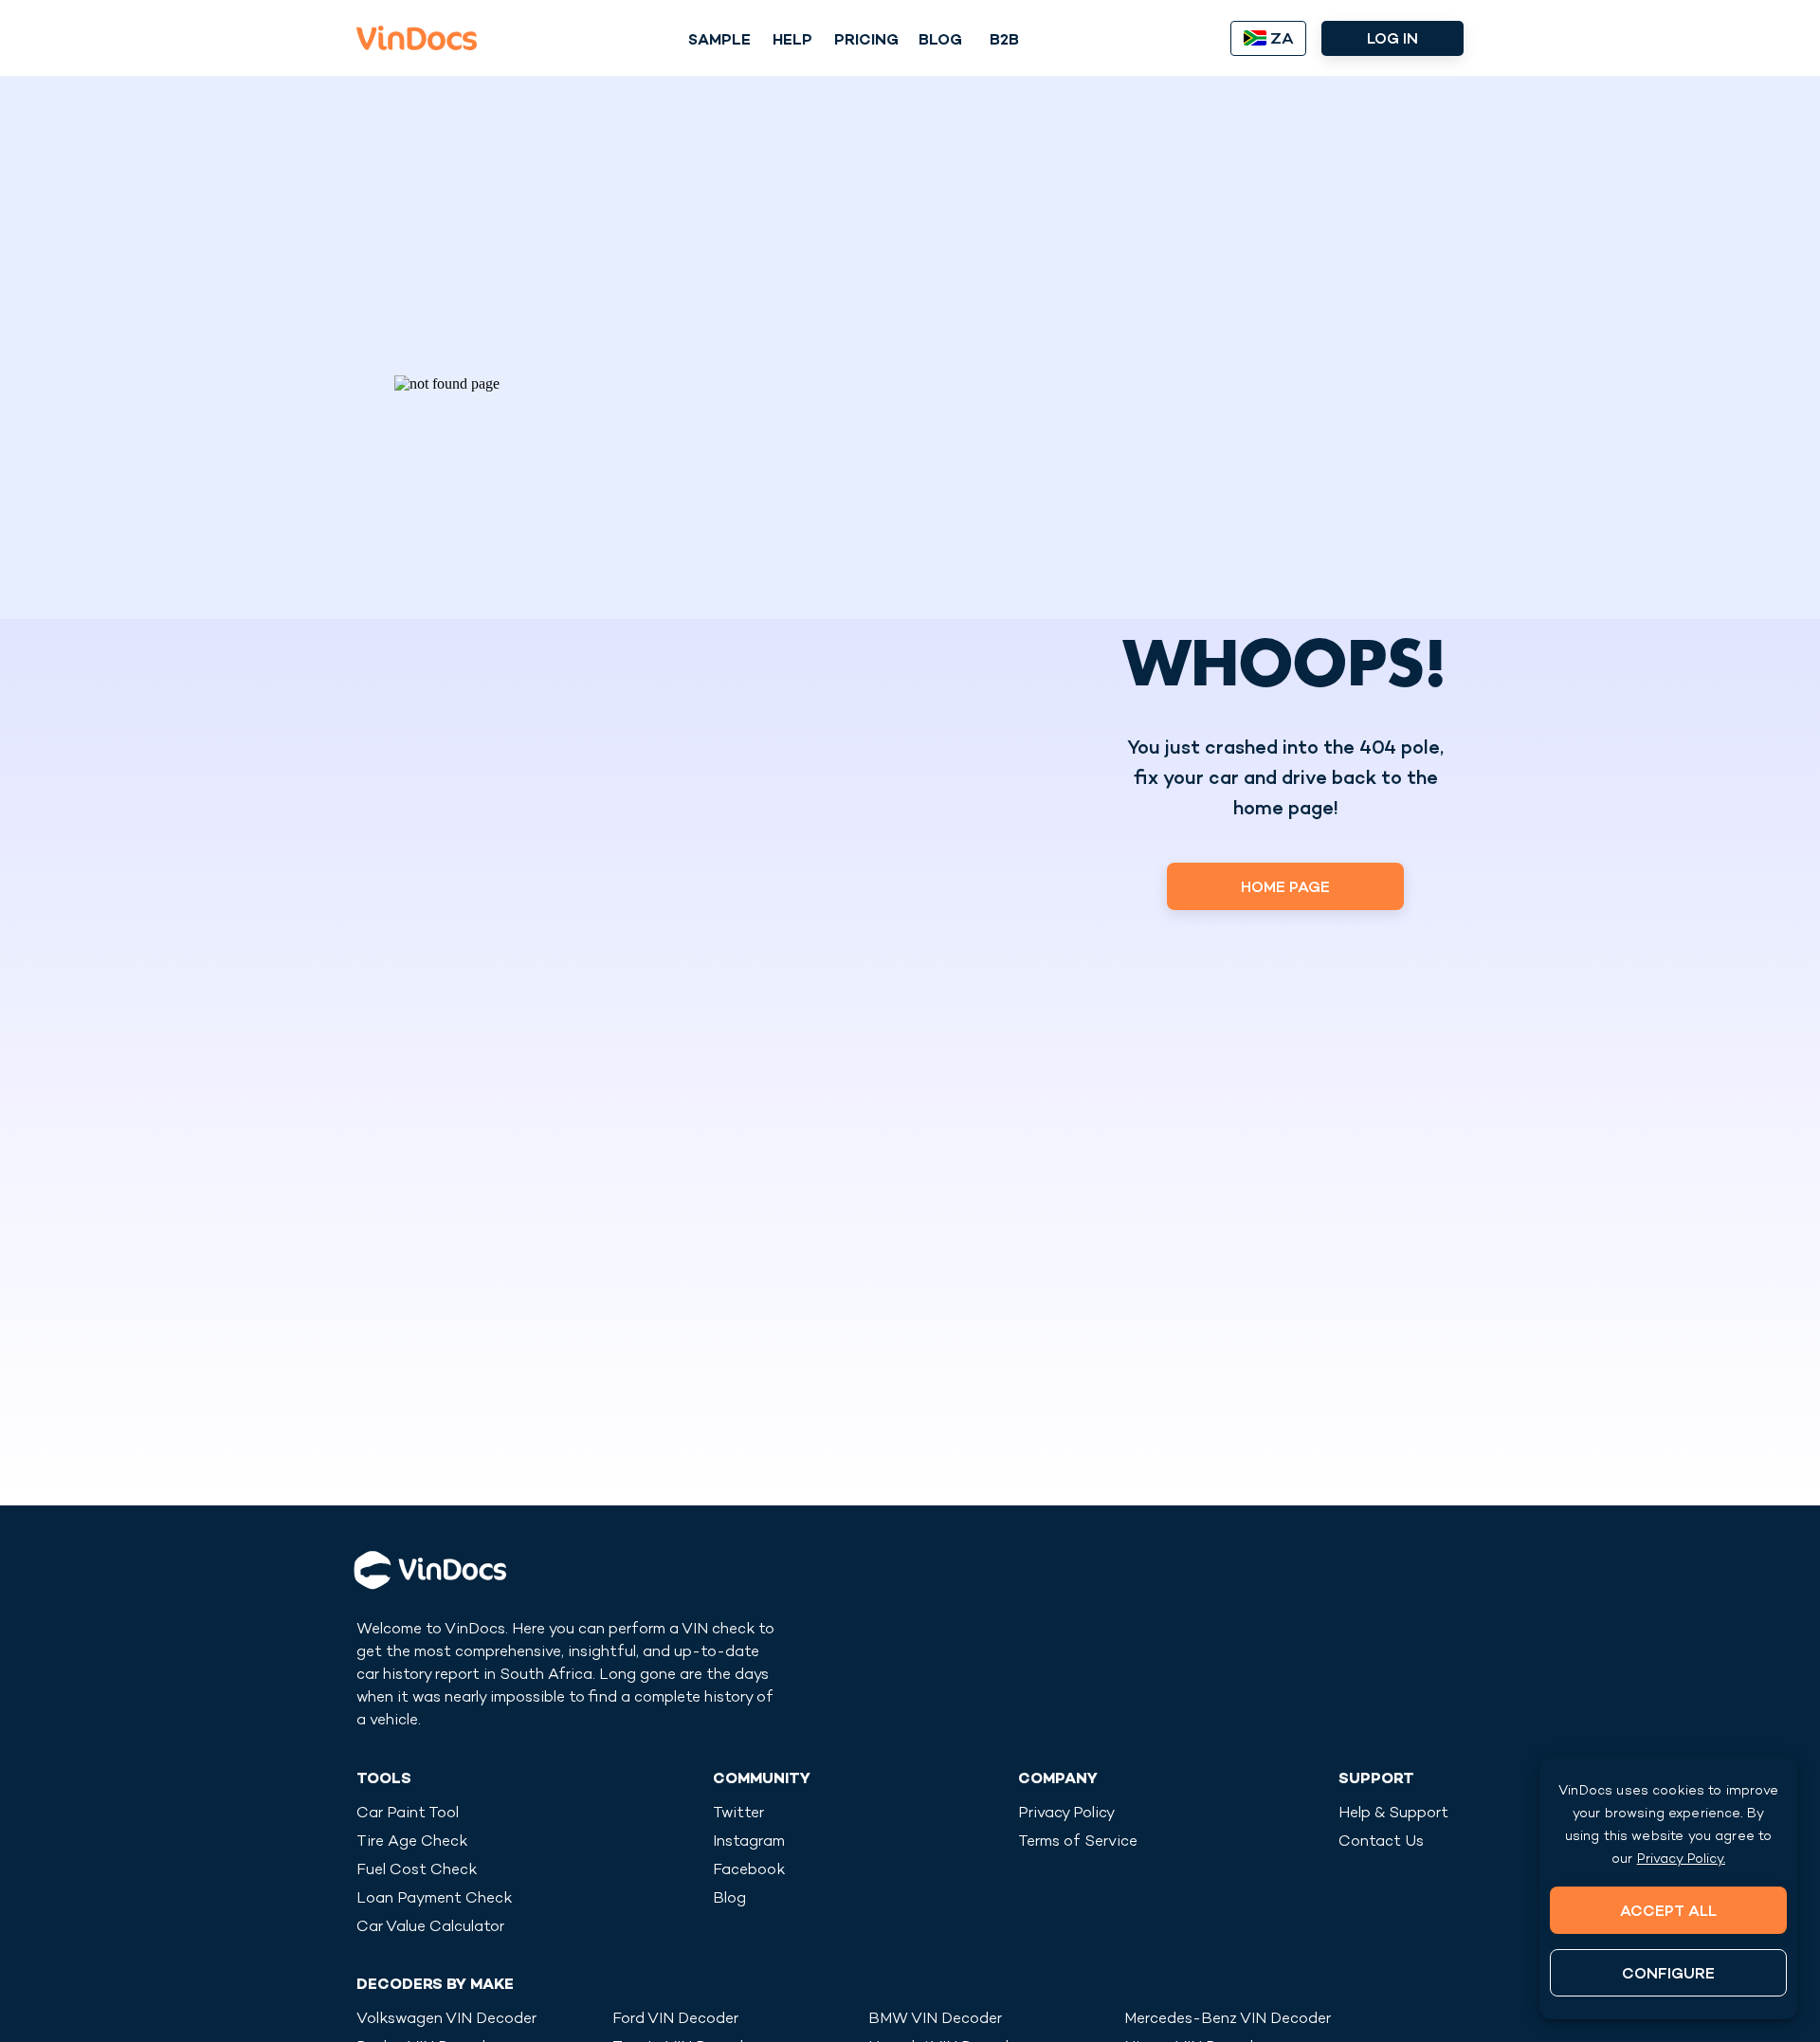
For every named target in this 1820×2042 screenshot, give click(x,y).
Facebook (749, 1871)
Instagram (749, 1842)
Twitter (738, 1814)
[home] (417, 38)
